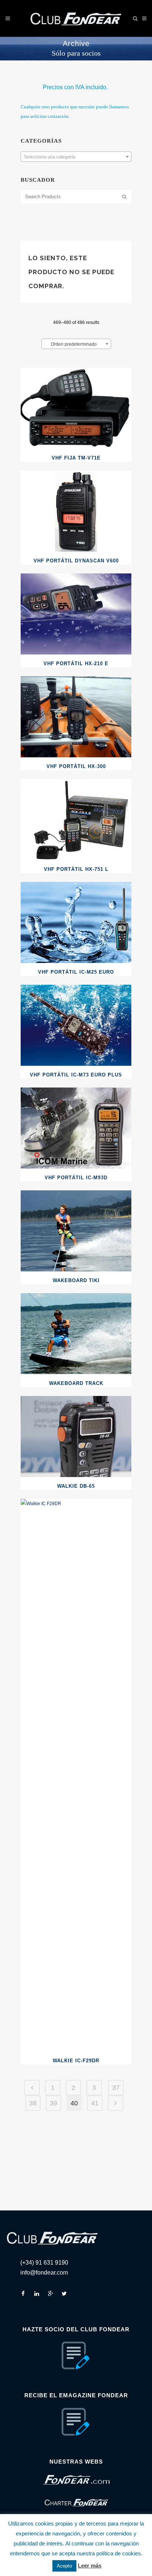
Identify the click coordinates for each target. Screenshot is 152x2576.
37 (116, 2088)
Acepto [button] (64, 2566)
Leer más (90, 2565)
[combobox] (76, 157)
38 (33, 2103)
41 (95, 2103)
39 (53, 2103)
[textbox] (76, 157)
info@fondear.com (44, 2273)
